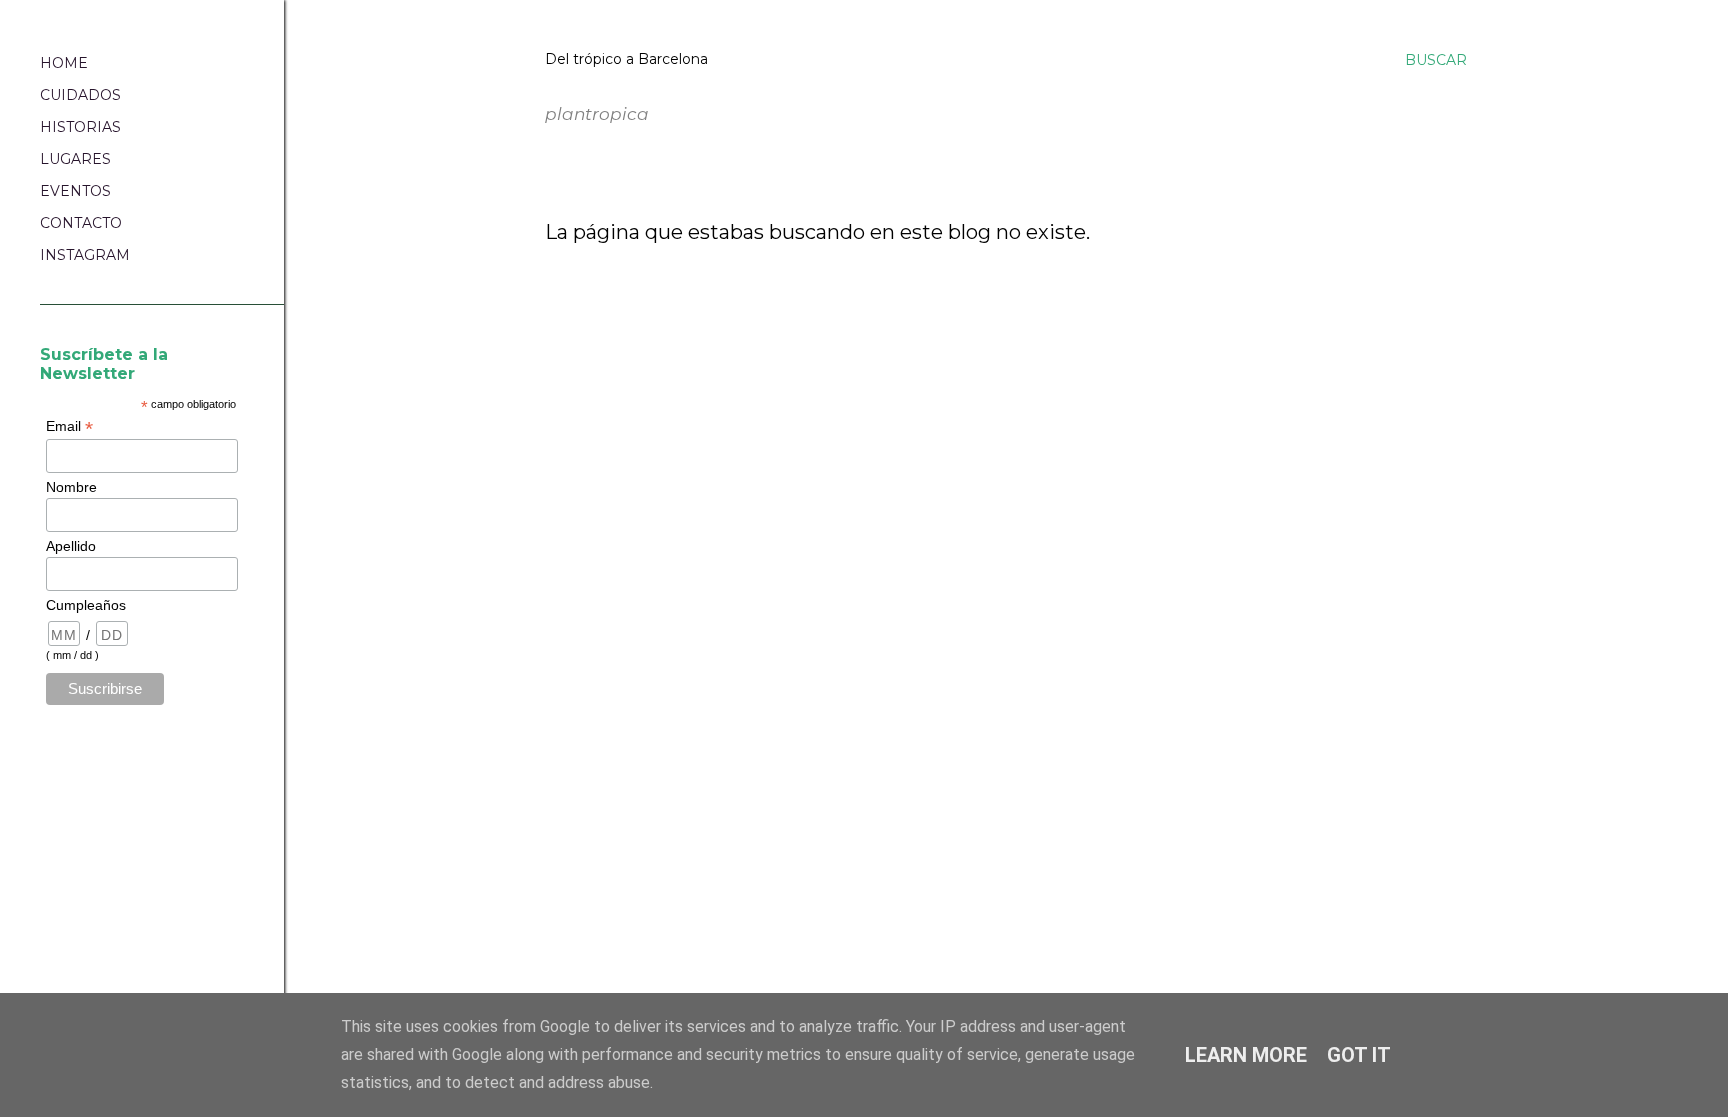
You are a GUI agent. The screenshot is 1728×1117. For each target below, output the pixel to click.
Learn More (1246, 1055)
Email (69, 426)
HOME (64, 63)
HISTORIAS (80, 127)
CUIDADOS (80, 95)
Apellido (71, 546)
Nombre (71, 487)
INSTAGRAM (85, 255)
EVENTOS (75, 191)
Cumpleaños (86, 605)
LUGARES (75, 159)
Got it (1359, 1055)
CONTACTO (81, 223)
